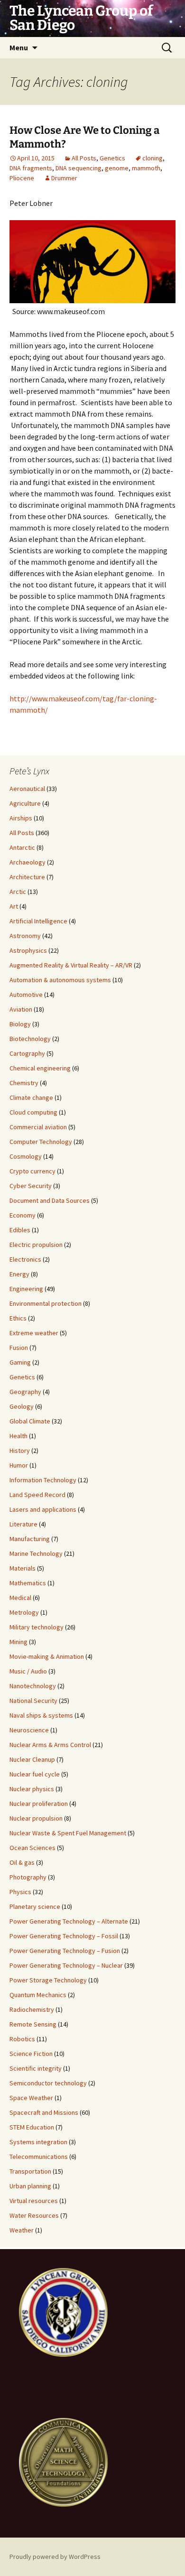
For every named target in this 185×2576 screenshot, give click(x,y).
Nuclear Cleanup (32, 1759)
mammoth (146, 168)
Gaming (20, 1362)
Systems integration (38, 2142)
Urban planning (30, 2186)
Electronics (25, 1259)
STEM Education (32, 2127)
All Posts (84, 158)
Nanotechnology (33, 1686)
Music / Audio (28, 1671)
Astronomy (25, 936)
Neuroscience (29, 1730)
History (20, 1451)
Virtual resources (34, 2201)
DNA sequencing (79, 168)
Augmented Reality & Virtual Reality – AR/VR (71, 965)
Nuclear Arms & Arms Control (50, 1745)
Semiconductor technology (48, 2083)
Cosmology (26, 1156)
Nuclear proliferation (39, 1804)
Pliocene (22, 178)
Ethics (18, 1318)
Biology (20, 1024)
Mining (18, 1642)
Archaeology (28, 862)
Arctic (18, 892)
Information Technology (43, 1480)
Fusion (19, 1348)
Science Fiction (31, 2054)
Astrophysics (28, 950)
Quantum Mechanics (38, 1995)
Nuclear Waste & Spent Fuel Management (68, 1833)
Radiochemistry (32, 2009)
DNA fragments (31, 168)
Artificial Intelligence (38, 921)
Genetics (112, 158)
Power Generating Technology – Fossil (64, 1936)
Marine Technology (36, 1553)
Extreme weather (34, 1333)
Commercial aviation (38, 1127)
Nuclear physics (32, 1789)
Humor (19, 1465)
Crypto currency (32, 1171)
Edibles (20, 1230)
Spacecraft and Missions (44, 2112)
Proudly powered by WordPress (55, 2557)
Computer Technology (41, 1142)
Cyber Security (31, 1186)
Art (14, 906)
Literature (23, 1524)
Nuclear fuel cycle (35, 1774)
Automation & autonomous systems (60, 980)
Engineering (26, 1289)
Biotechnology (30, 1039)
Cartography (27, 1053)
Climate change (31, 1097)
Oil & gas (22, 1862)
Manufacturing (30, 1539)
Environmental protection (46, 1303)
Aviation (21, 1009)
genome (117, 168)
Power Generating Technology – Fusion (65, 1951)
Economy (23, 1215)
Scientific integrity (36, 2068)
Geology (22, 1406)
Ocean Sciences (32, 1848)
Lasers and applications (43, 1509)
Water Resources (34, 2215)
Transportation (30, 2171)
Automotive (26, 995)
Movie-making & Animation (47, 1656)
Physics (20, 1892)
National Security (33, 1701)
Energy (19, 1274)
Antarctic (22, 847)
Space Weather (31, 2098)
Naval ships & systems (41, 1715)
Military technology (37, 1627)
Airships (21, 818)
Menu (19, 47)
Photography (28, 1877)
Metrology (24, 1612)
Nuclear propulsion (36, 1818)
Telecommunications (39, 2157)
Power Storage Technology (48, 1980)
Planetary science (35, 1906)
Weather (22, 2230)
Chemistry (24, 1083)
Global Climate (30, 1421)
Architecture (27, 877)
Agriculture (25, 803)
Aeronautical (27, 789)
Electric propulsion (36, 1245)
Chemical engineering (40, 1068)
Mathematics (28, 1583)
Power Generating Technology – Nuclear (66, 1965)
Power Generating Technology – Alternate (69, 1921)
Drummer (64, 178)
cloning (153, 158)
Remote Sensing (33, 2024)
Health (18, 1436)
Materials (23, 1568)
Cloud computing (33, 1112)
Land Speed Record (37, 1495)
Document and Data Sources (50, 1200)
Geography (25, 1392)
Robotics (22, 2039)
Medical (20, 1598)
